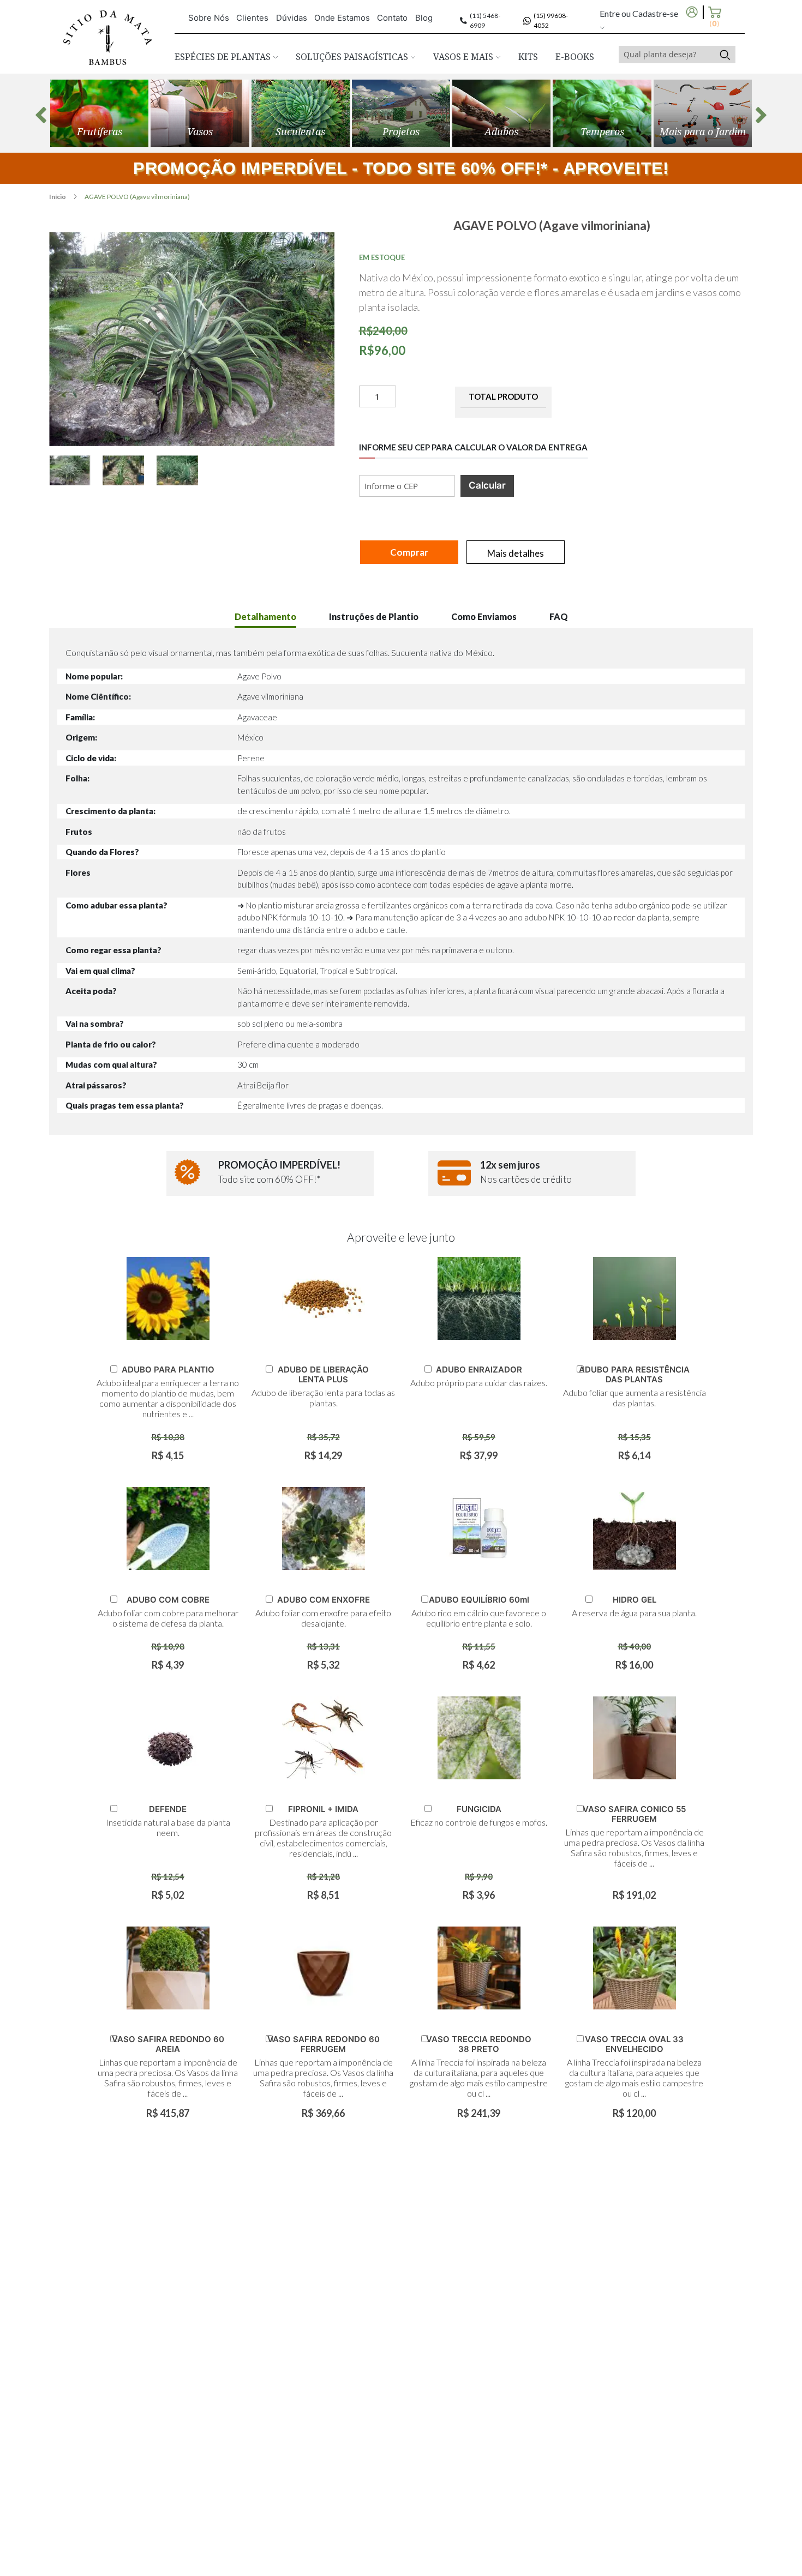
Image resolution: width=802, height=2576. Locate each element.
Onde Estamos (342, 18)
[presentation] (41, 115)
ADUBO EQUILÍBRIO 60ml (479, 1600)
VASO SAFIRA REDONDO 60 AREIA (168, 2044)
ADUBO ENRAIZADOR (479, 1370)
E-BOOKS (575, 57)
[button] (76, 470)
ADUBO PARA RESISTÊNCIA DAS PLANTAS (634, 1374)
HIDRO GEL (635, 1600)
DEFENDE (168, 1809)
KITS (528, 57)
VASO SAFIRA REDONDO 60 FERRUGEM (324, 2044)
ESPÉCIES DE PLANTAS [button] (224, 57)
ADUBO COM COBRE (168, 1600)
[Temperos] (602, 113)
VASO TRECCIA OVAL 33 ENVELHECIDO (634, 2044)
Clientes (252, 18)
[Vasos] (200, 113)
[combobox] (667, 55)
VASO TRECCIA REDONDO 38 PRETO (479, 2044)
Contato (392, 18)
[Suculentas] (301, 113)
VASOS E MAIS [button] (464, 57)
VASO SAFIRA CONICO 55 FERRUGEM (634, 1814)
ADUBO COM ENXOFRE (324, 1600)
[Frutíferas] (99, 113)
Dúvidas (292, 18)
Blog (424, 18)
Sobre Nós (209, 18)
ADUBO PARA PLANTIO (168, 1370)
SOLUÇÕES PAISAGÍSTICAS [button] (353, 57)
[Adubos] (501, 113)
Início (58, 197)
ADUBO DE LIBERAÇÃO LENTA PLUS (323, 1374)
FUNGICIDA (479, 1809)
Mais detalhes (516, 553)
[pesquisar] (725, 55)
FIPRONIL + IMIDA (323, 1809)
